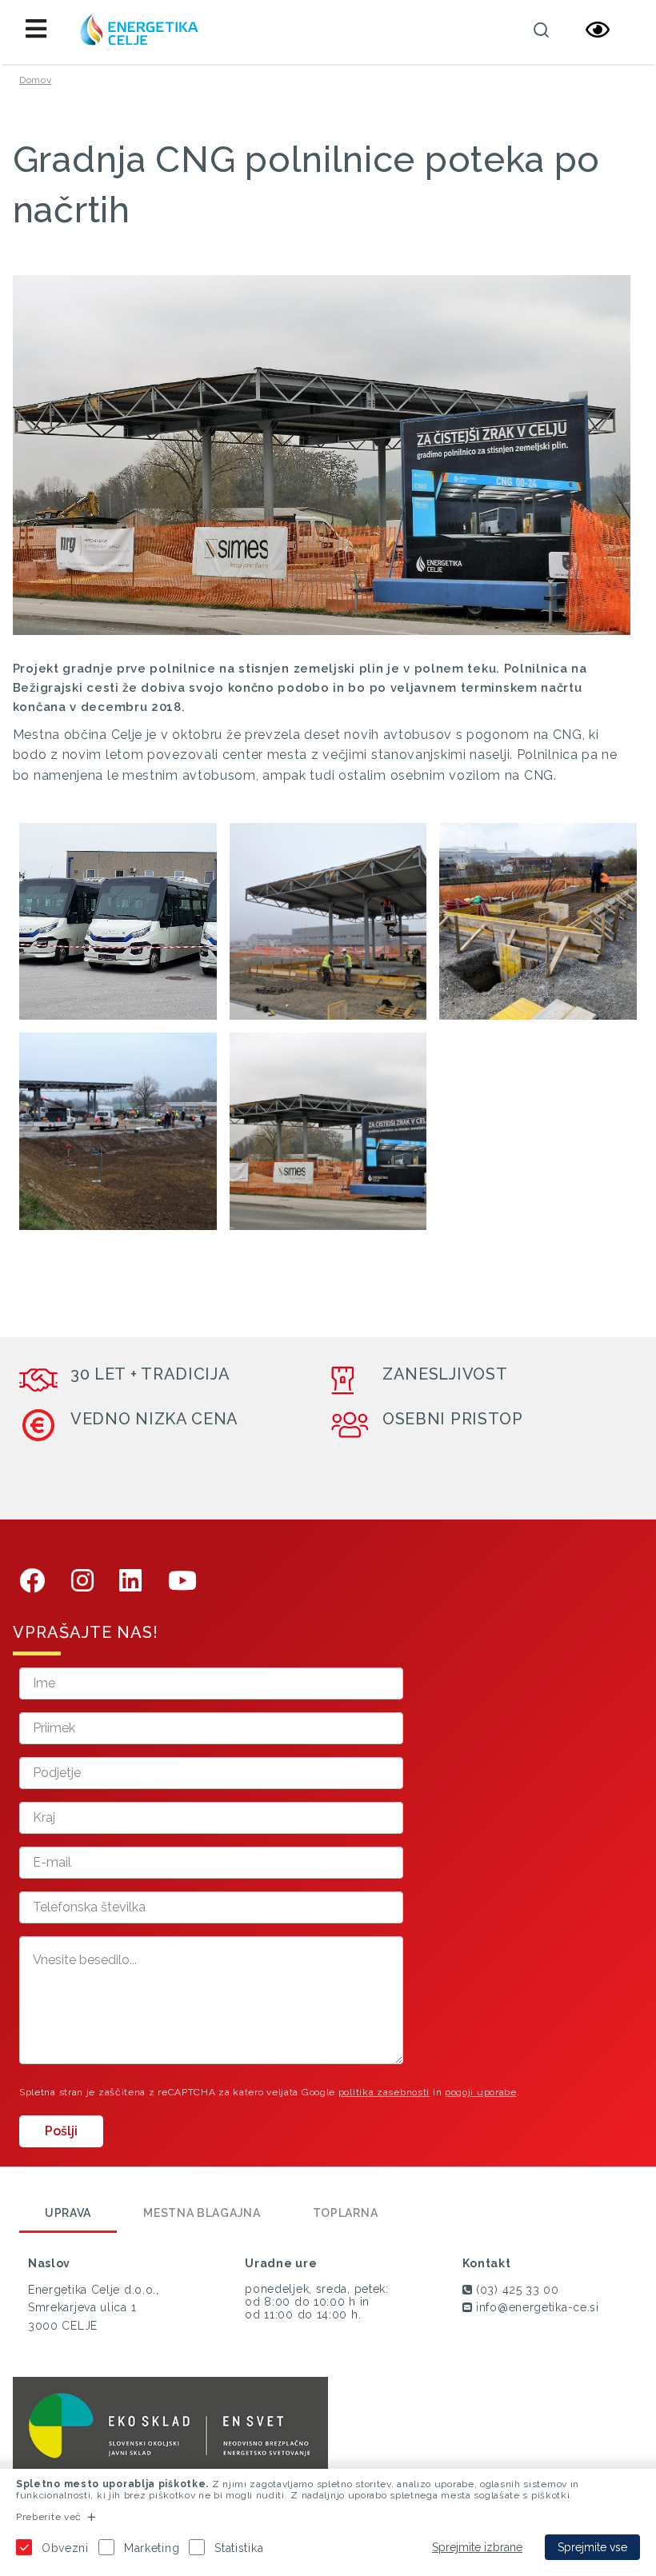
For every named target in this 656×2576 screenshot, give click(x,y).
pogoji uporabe (481, 2092)
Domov (36, 80)
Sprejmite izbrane (477, 2547)
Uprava (68, 2213)
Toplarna (346, 2213)
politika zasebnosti (384, 2092)
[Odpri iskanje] (542, 30)
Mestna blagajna (202, 2213)
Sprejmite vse (592, 2547)
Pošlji (61, 2131)
